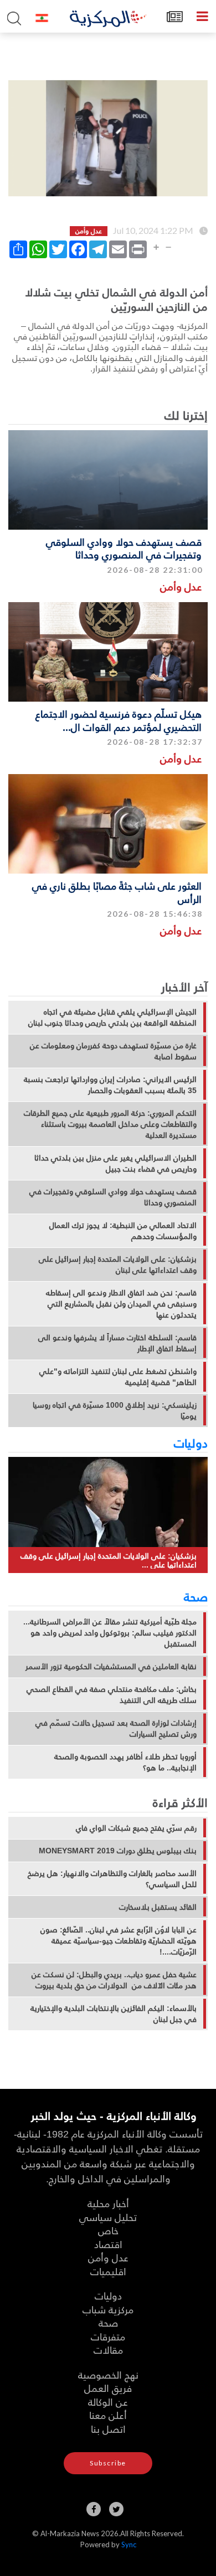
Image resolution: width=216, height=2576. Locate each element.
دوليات (191, 1443)
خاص (108, 2230)
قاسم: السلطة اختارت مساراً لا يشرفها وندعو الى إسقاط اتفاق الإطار (117, 1343)
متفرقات (108, 2336)
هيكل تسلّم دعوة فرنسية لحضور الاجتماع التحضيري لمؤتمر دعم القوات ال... (119, 720)
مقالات (108, 2350)
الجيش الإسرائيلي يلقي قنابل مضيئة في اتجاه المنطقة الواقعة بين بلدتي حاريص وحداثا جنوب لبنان (112, 1017)
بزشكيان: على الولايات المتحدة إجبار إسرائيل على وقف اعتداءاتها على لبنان (118, 1265)
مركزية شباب (108, 2309)
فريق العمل (108, 2388)
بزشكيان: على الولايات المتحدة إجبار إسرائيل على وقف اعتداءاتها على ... (109, 1560)
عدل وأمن (181, 586)
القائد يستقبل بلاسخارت (158, 1907)
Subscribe (108, 2463)
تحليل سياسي (108, 2217)
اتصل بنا (108, 2429)
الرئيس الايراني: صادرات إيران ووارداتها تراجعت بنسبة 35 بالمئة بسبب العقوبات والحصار (110, 1085)
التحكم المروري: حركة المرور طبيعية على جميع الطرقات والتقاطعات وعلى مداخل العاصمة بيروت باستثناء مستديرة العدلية (110, 1124)
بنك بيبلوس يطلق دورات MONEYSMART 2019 (118, 1851)
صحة (196, 1596)
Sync (129, 2544)
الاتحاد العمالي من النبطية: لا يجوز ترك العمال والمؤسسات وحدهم (123, 1231)
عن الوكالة (108, 2402)
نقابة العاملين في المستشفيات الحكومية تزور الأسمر (111, 1666)
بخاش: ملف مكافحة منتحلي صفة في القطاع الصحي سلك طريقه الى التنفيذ (112, 1695)
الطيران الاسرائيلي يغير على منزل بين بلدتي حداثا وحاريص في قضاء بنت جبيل (115, 1163)
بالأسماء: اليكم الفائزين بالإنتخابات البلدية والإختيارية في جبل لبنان (114, 2014)
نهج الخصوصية (108, 2374)
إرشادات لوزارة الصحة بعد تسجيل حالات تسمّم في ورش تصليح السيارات (116, 1728)
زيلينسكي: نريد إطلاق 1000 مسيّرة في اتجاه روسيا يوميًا (115, 1410)
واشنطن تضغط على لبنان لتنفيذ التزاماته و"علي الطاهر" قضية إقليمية (118, 1377)
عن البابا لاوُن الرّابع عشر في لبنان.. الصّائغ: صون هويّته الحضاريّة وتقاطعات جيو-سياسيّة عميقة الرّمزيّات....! (119, 1941)
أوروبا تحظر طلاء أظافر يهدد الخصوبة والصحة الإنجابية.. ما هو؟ (125, 1762)
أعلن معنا (108, 2415)
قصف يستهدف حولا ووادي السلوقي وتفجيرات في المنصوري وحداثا (124, 548)
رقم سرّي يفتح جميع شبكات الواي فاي (136, 1828)
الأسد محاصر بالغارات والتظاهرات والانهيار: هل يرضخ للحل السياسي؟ (112, 1879)
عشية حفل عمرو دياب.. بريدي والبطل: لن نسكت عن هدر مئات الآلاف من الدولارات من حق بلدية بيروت (114, 1980)
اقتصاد (108, 2244)
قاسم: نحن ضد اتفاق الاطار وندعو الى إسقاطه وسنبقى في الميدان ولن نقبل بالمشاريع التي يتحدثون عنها (121, 1304)
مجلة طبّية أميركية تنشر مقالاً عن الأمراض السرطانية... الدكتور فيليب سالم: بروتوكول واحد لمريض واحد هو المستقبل (110, 1633)
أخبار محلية (108, 2203)
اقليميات (108, 2271)
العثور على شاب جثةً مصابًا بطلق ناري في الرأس (117, 892)
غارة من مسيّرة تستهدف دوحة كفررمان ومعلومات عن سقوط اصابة (113, 1051)
